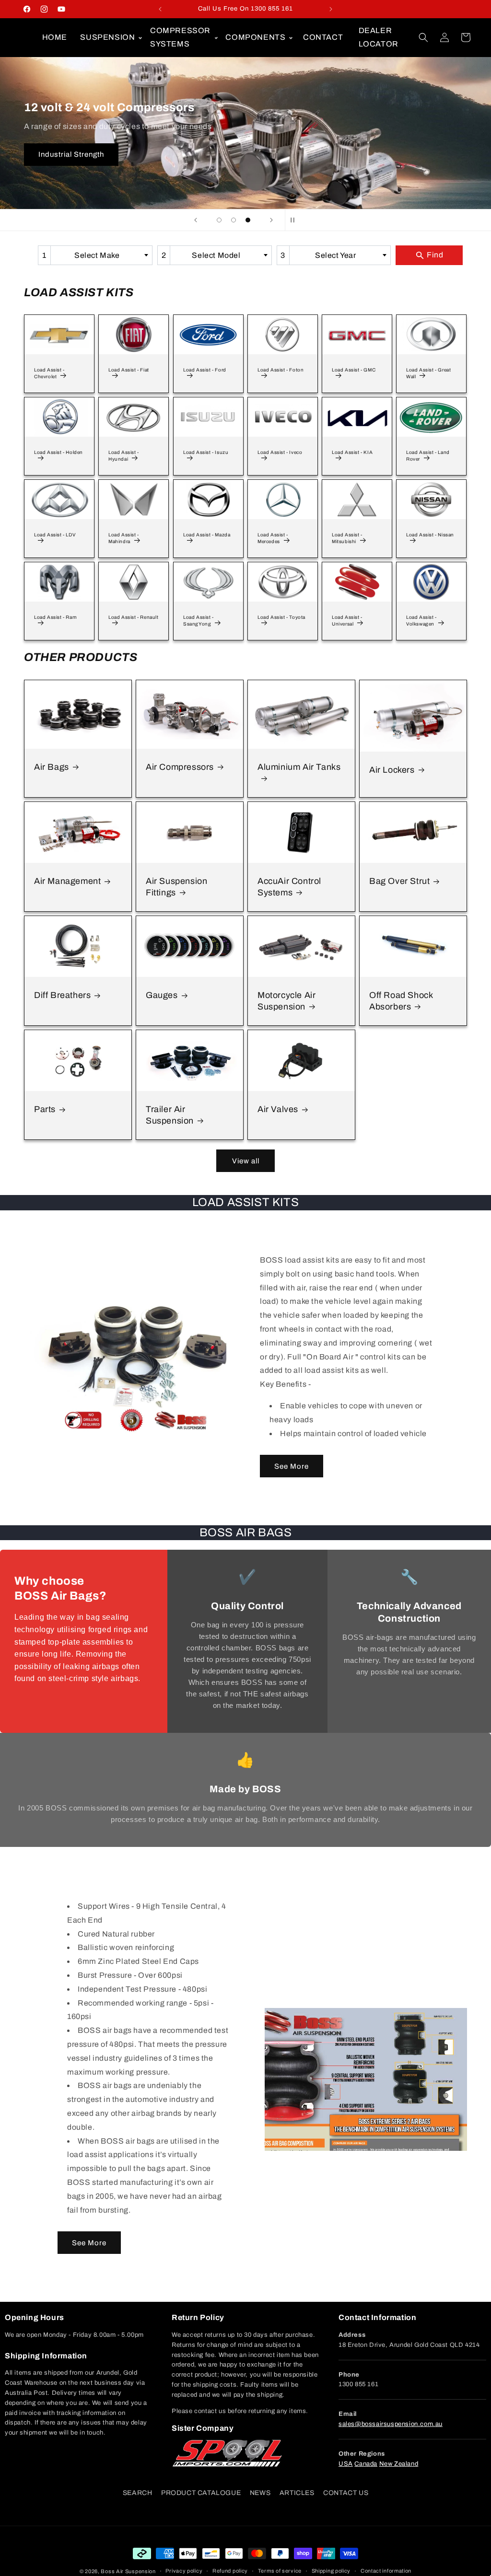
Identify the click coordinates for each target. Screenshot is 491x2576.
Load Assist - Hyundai (124, 456)
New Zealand (399, 2464)
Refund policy (230, 2571)
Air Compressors (180, 767)
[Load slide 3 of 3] (248, 220)
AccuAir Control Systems (289, 887)
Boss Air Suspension (128, 2571)
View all (246, 1161)
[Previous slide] (196, 220)
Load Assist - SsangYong (199, 621)
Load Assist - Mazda (207, 535)
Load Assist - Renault (134, 618)
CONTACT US (346, 2493)
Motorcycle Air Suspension (286, 1001)
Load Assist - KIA (352, 453)
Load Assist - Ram (55, 618)
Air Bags (52, 767)
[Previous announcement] (160, 9)
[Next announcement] (331, 9)
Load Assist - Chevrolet (49, 374)
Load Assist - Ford (205, 370)
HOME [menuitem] (55, 37)
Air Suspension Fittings (176, 887)
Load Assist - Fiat (129, 370)
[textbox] (100, 255)
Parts (45, 1110)
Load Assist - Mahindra (124, 539)
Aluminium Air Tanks (299, 767)
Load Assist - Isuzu (206, 453)
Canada (366, 2464)
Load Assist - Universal (347, 621)
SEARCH (138, 2493)
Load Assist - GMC (354, 370)
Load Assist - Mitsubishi (347, 539)
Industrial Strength (71, 154)
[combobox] (95, 255)
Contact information (386, 2571)
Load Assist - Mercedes (273, 539)
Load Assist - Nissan (430, 535)
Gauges (162, 995)
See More (292, 1466)
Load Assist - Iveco (280, 453)
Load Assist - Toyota (281, 618)
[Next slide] (271, 220)
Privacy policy (184, 2571)
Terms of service (280, 2571)
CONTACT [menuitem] (323, 37)
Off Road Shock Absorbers (401, 1001)
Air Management (67, 881)
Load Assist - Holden (58, 453)
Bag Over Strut (399, 881)
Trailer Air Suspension (170, 1115)
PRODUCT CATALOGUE (201, 2493)
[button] (110, 37)
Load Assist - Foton (281, 370)
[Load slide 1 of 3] (219, 220)
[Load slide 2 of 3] (234, 220)
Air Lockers (392, 769)
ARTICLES (297, 2493)
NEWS (260, 2493)
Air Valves (278, 1110)
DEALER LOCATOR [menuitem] (379, 37)
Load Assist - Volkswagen (421, 621)
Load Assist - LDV (55, 535)
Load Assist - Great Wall (428, 374)
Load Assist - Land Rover (428, 456)
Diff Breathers (62, 995)
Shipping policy (331, 2571)
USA (346, 2464)
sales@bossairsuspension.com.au (391, 2424)
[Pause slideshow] (295, 220)
